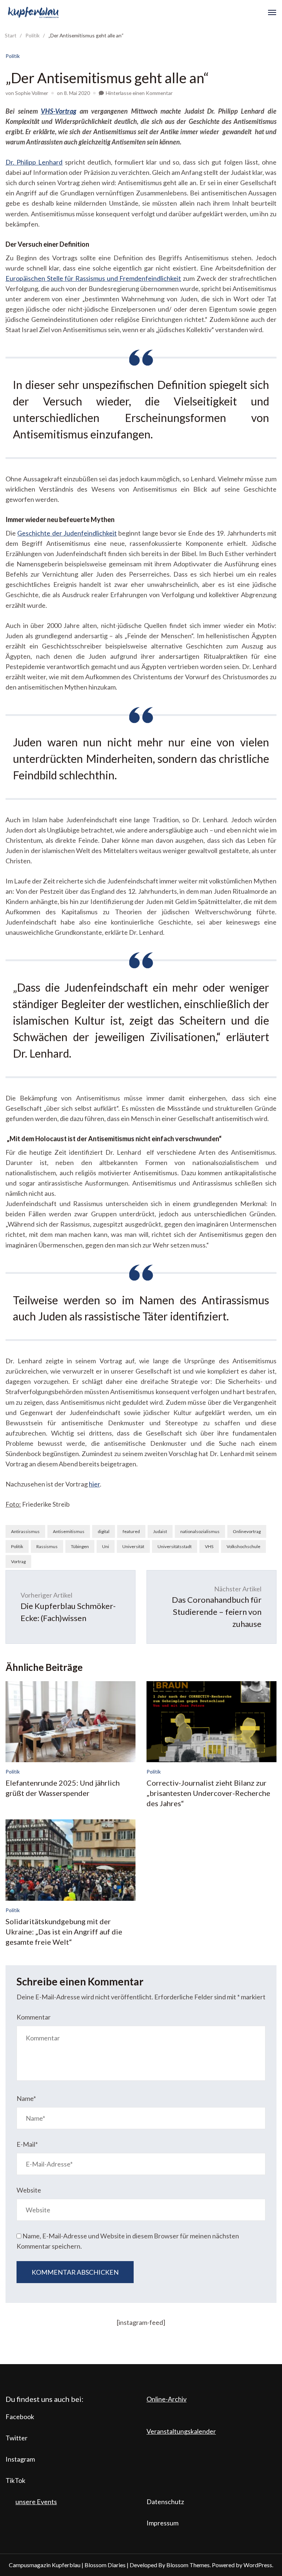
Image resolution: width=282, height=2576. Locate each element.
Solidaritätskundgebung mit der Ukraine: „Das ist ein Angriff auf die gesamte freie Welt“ (64, 1932)
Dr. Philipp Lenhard (34, 162)
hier (94, 1484)
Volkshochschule (243, 1546)
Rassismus (47, 1546)
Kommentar (34, 2017)
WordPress (258, 2565)
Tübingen (80, 1546)
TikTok (15, 2480)
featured (131, 1531)
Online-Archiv (167, 2399)
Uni (106, 1546)
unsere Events (36, 2502)
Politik (13, 56)
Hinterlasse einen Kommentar (139, 93)
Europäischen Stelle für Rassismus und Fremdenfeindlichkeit (93, 278)
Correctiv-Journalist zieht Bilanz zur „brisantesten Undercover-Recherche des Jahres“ (208, 1793)
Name (26, 2098)
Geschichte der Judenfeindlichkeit (67, 533)
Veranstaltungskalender (181, 2431)
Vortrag (18, 1561)
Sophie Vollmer (32, 93)
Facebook (20, 2417)
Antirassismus (25, 1531)
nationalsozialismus (200, 1531)
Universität (133, 1546)
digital (104, 1531)
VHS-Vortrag (59, 111)
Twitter (17, 2438)
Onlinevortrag (247, 1531)
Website (29, 2190)
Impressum (162, 2523)
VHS (209, 1546)
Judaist (160, 1531)
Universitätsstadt (175, 1546)
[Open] (272, 12)
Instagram (20, 2459)
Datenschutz (165, 2502)
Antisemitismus (69, 1531)
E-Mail (27, 2144)
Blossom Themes (188, 2565)
